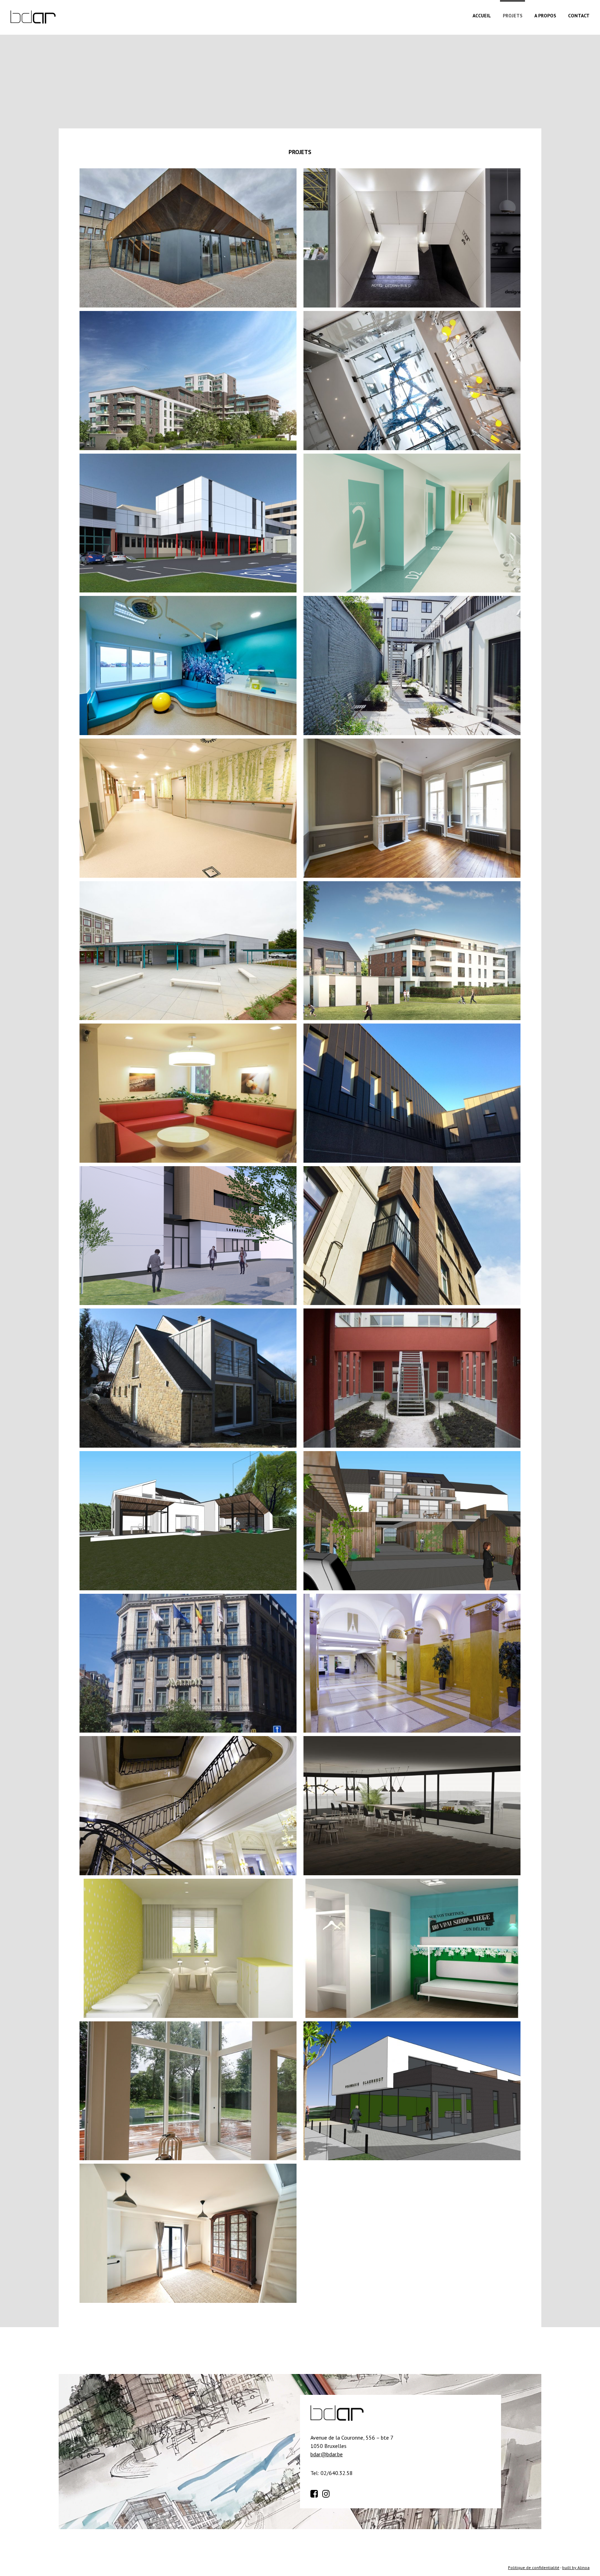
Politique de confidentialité (534, 2567)
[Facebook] (316, 2493)
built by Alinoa (576, 2567)
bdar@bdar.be (327, 2454)
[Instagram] (327, 2493)
